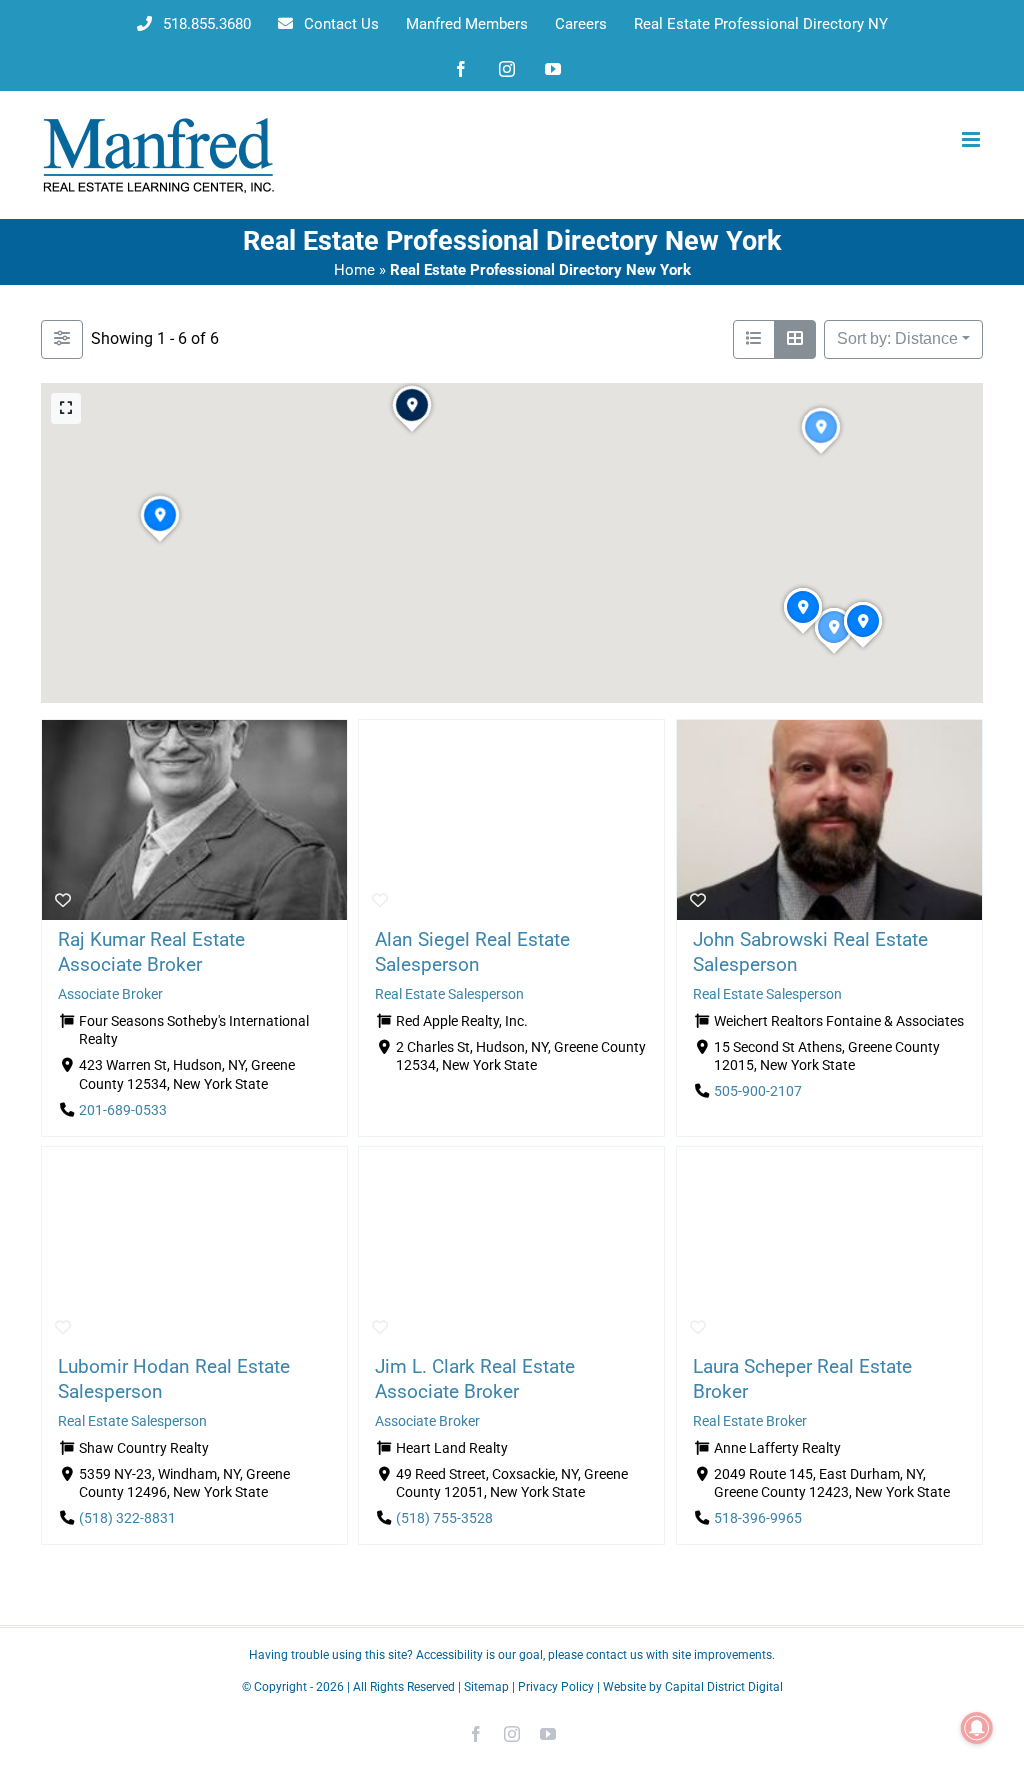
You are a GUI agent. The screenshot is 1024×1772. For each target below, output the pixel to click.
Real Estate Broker (750, 1421)
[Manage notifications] (977, 1728)
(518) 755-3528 (444, 1519)
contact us (614, 1655)
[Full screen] (66, 408)
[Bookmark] (63, 901)
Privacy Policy (556, 1687)
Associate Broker (110, 994)
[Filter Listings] (62, 339)
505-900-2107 (758, 1091)
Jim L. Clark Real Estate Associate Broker (475, 1379)
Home (354, 270)
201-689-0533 (123, 1110)
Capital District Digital (724, 1687)
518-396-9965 (758, 1519)
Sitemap (486, 1687)
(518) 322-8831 (127, 1519)
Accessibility (449, 1655)
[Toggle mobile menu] (972, 139)
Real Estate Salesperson (449, 994)
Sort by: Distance (897, 338)
